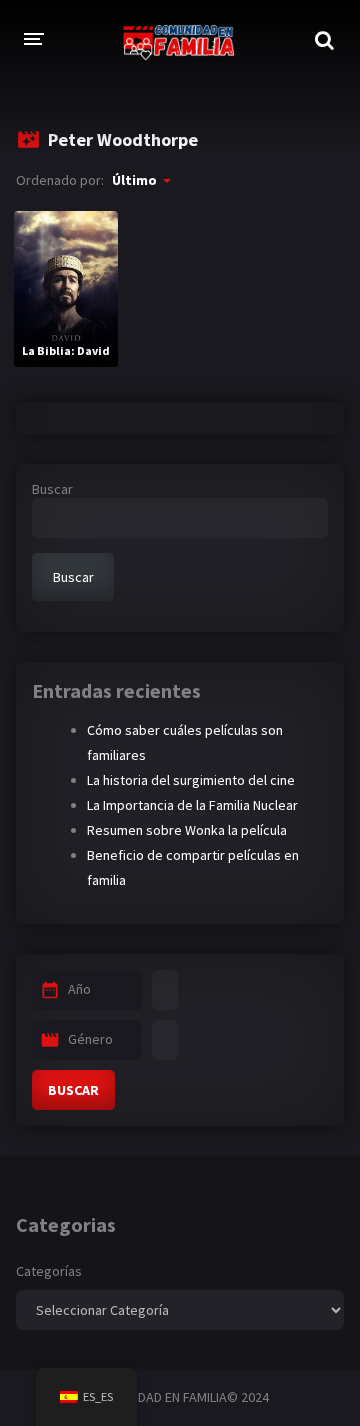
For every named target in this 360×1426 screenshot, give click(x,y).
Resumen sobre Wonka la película (187, 830)
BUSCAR (73, 1090)
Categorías (49, 1271)
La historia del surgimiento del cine (191, 780)
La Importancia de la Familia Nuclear (192, 805)
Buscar (52, 489)
